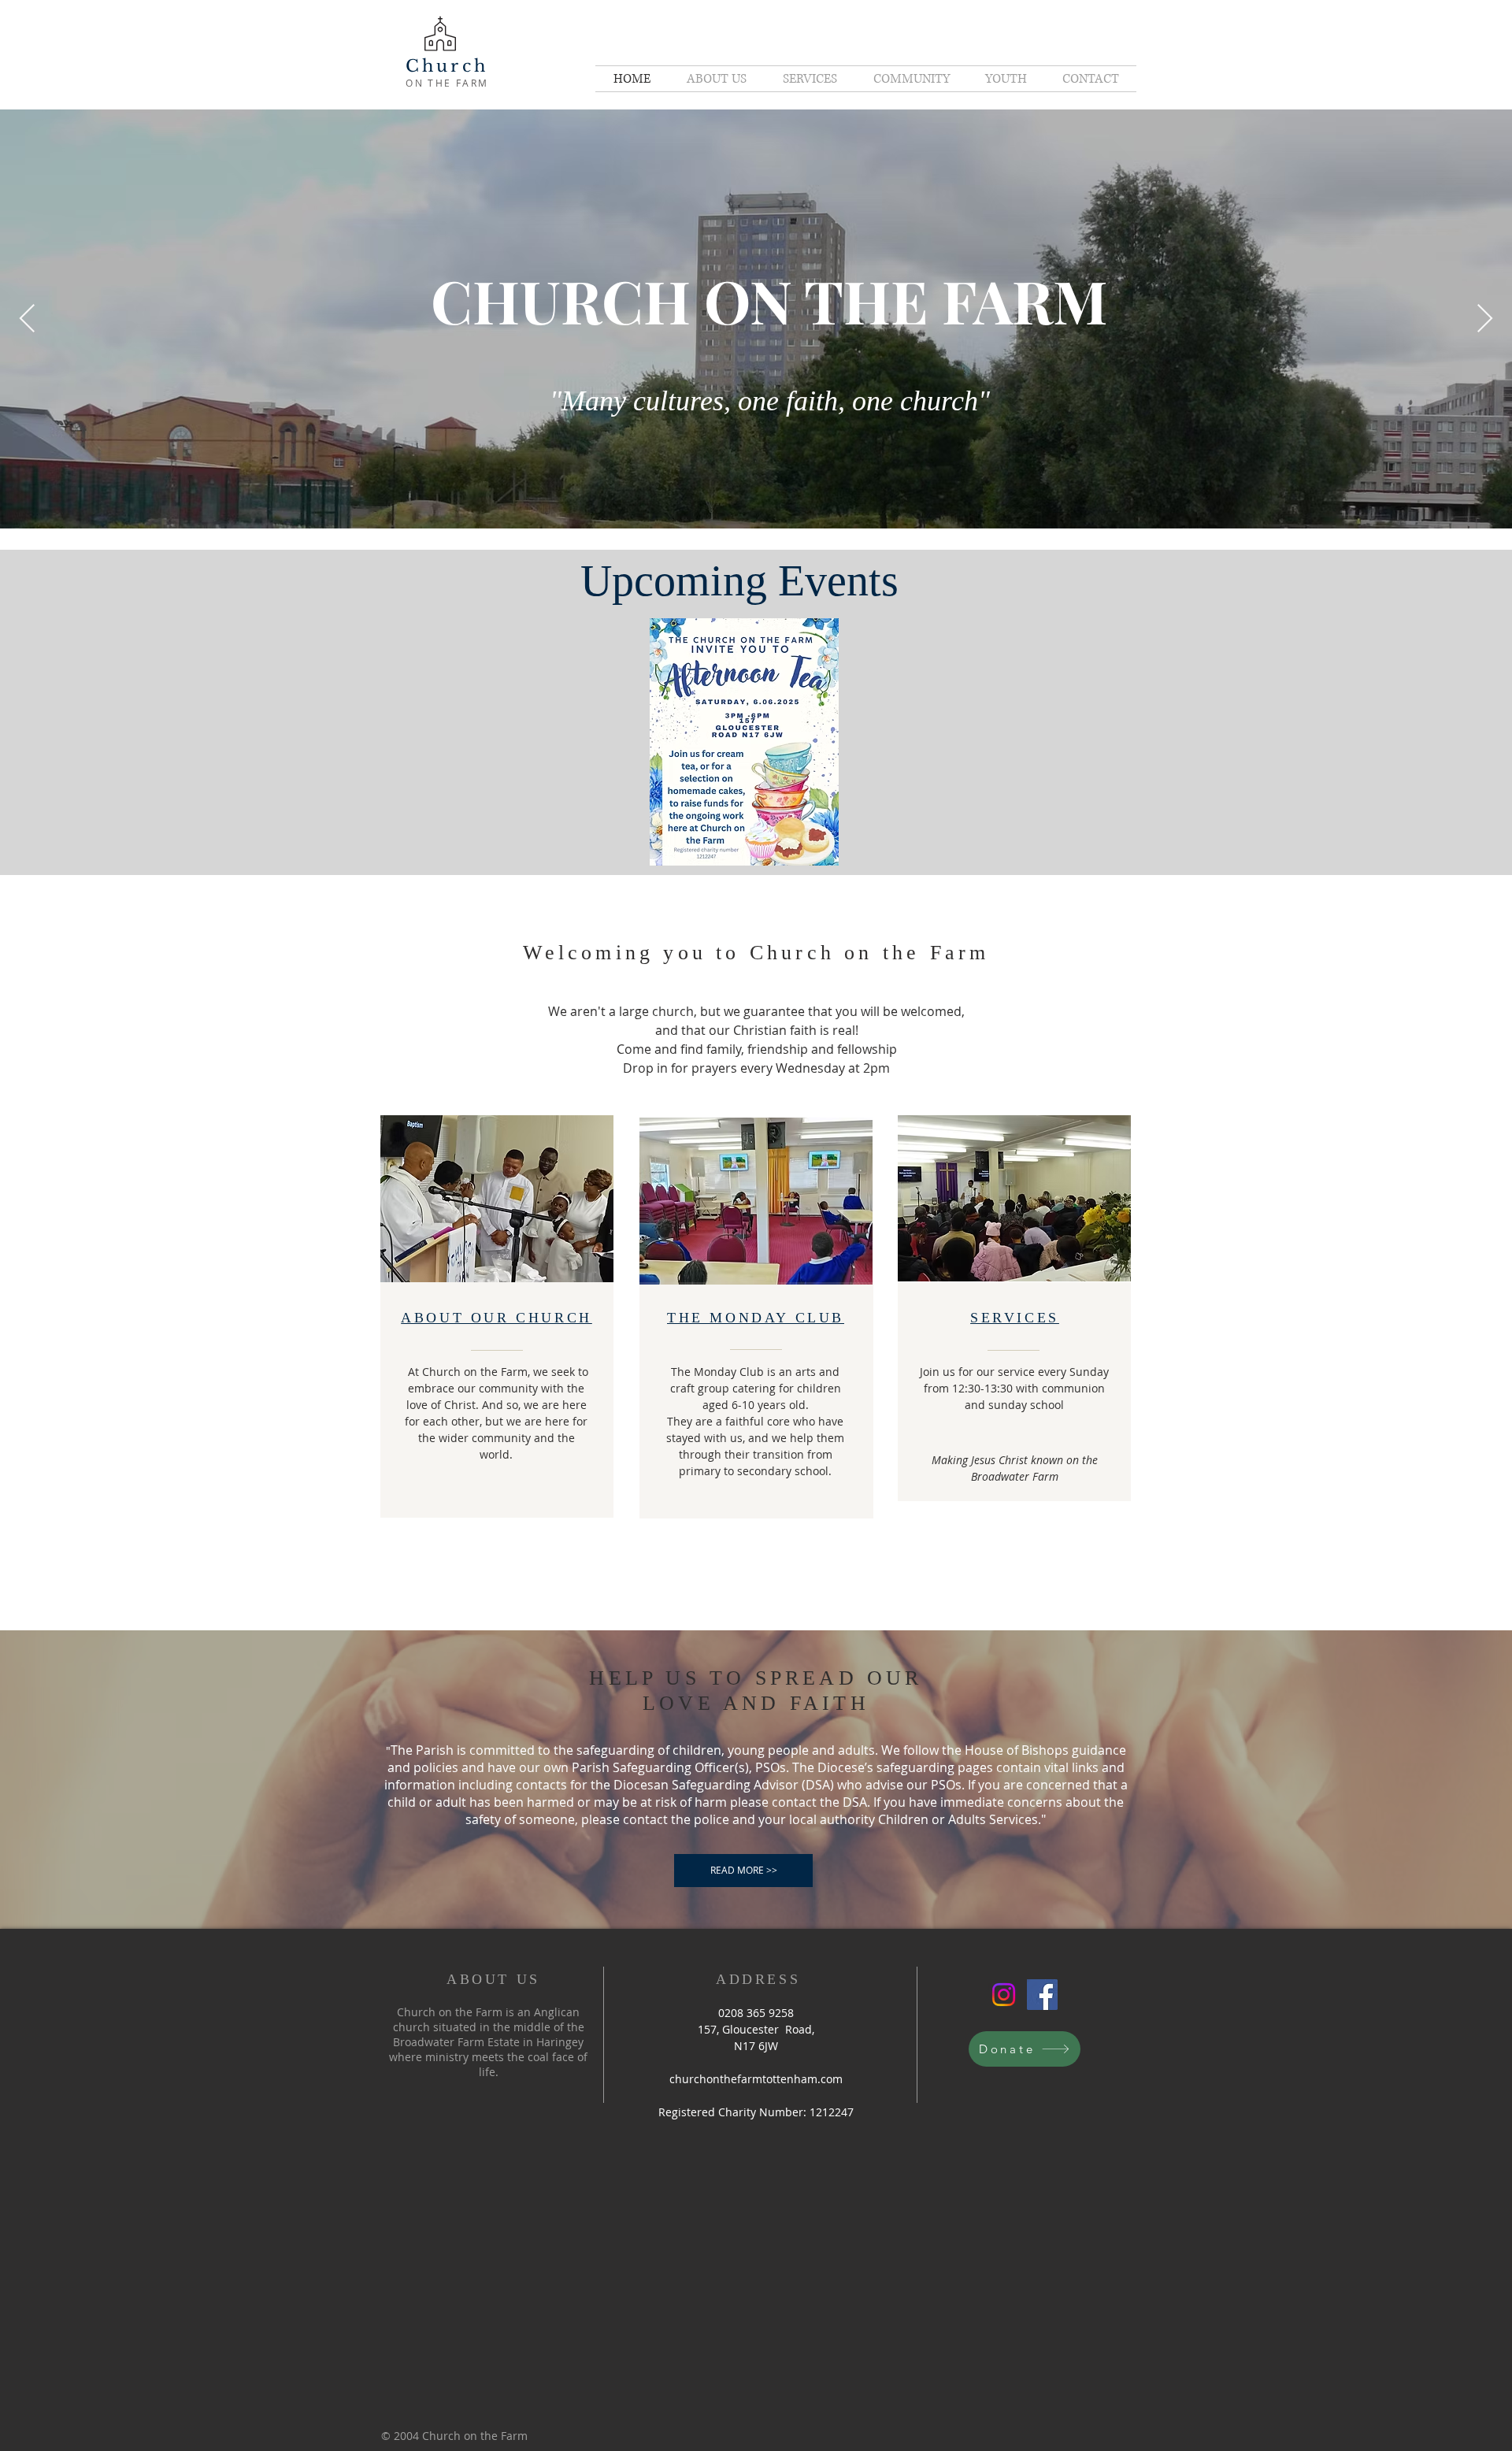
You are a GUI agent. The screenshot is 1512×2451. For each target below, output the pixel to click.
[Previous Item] (27, 319)
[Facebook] (1042, 1995)
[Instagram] (1004, 1995)
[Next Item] (1485, 319)
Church (447, 66)
